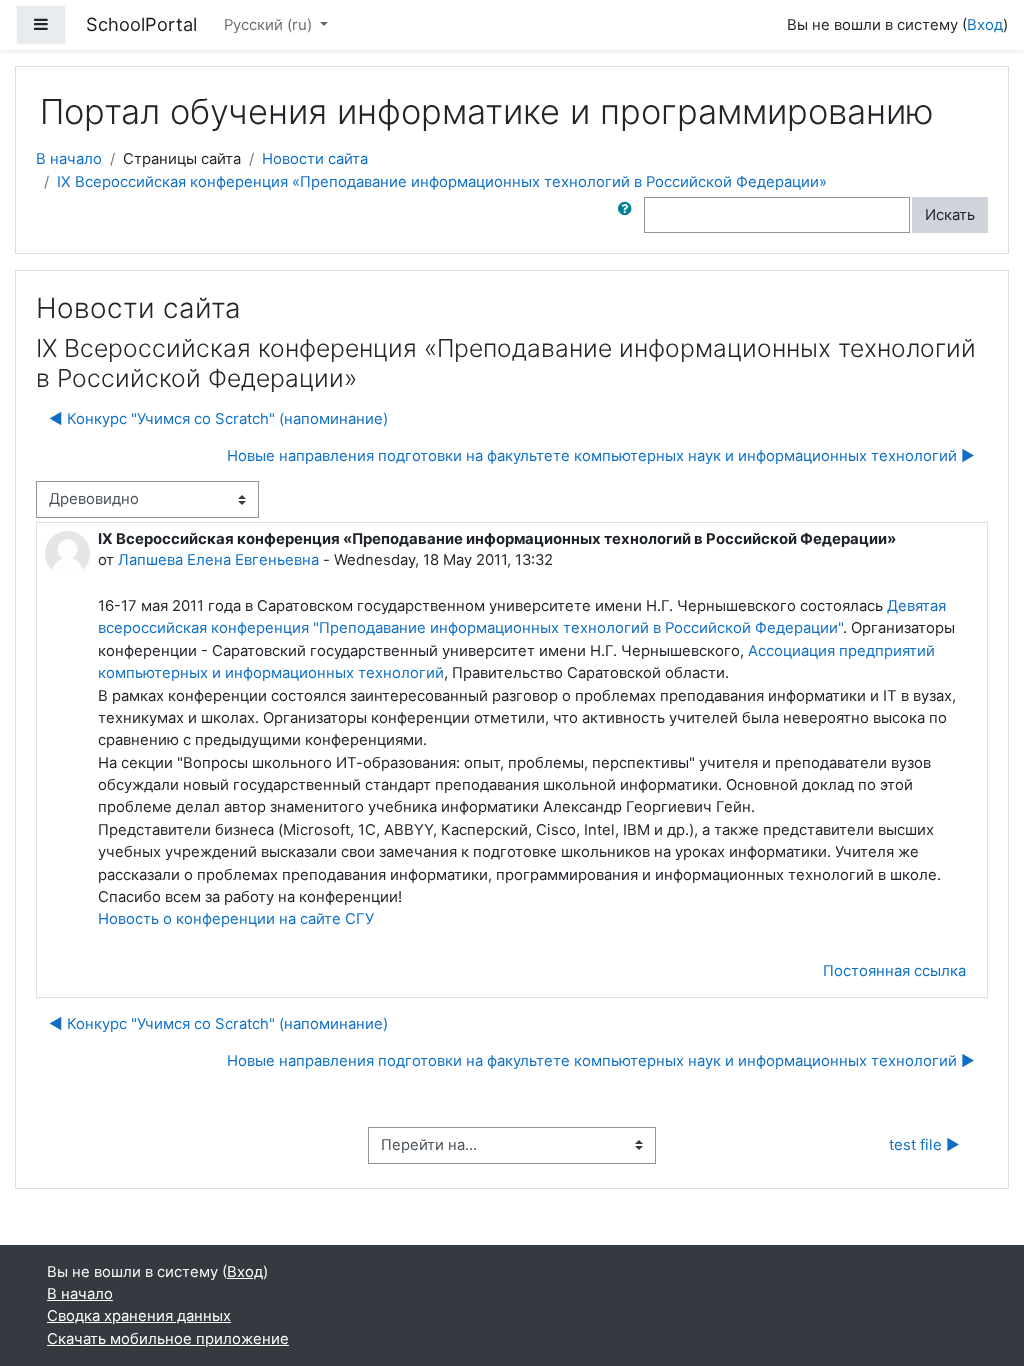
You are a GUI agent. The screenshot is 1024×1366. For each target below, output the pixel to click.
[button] (629, 215)
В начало (69, 159)
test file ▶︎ (924, 1145)
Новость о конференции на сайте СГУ (236, 919)
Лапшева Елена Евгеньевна (218, 560)
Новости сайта (315, 159)
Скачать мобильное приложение (168, 1339)
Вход (985, 25)
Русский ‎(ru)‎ (270, 25)
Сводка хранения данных (139, 1316)
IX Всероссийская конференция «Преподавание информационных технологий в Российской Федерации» (442, 182)
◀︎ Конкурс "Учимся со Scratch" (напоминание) (218, 419)
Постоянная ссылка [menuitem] (894, 971)
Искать (950, 215)
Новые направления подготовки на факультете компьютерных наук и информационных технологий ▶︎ (601, 456)
